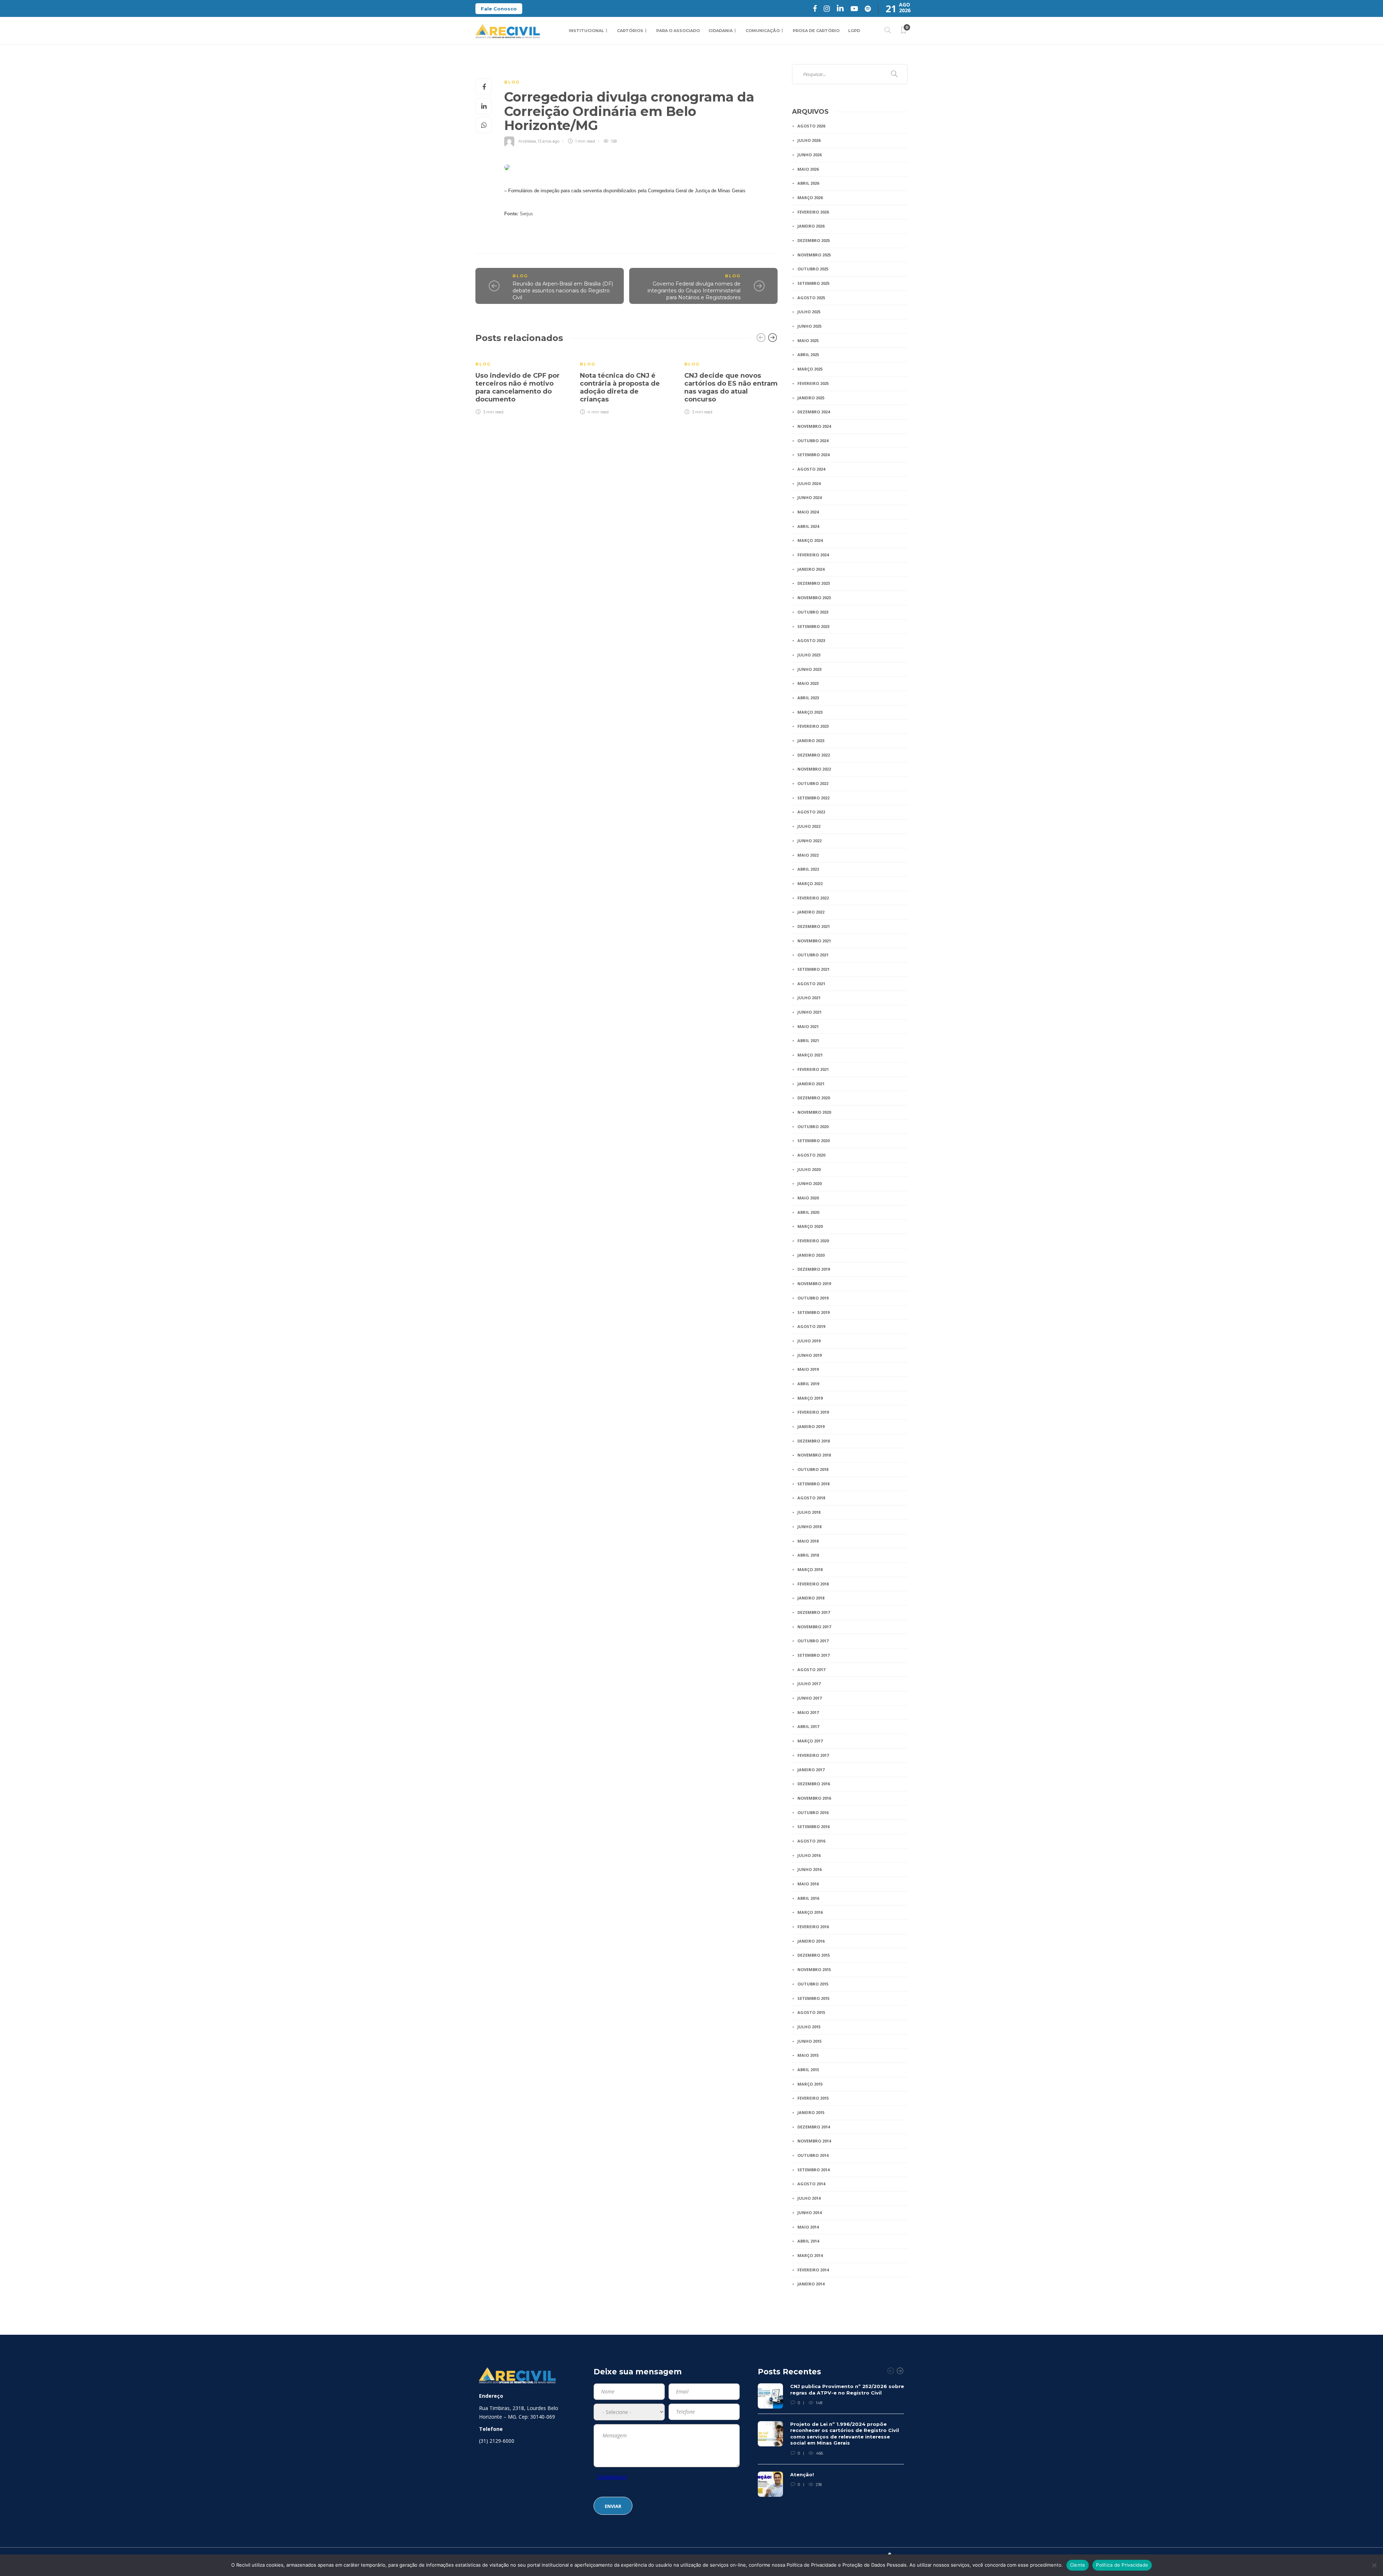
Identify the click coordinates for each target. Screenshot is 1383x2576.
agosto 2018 (811, 1498)
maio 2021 (808, 1026)
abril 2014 (808, 2241)
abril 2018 (808, 1555)
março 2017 (810, 1741)
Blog (512, 82)
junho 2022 (809, 841)
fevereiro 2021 (813, 1069)
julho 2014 (809, 2198)
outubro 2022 (813, 783)
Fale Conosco (499, 9)
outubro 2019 (813, 1298)
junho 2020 (809, 1183)
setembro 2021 (813, 969)
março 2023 (810, 712)
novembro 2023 (814, 598)
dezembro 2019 (814, 1269)
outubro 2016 (813, 1812)
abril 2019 (808, 1384)
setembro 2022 (813, 798)
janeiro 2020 (811, 1255)
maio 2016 (808, 1884)
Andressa (527, 141)
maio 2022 (808, 855)
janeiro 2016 (811, 1941)
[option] (522, 383)
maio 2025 (808, 340)
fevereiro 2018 (813, 1584)
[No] (1374, 2565)
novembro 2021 (814, 941)
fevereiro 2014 (813, 2270)
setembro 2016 (813, 1826)
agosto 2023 (811, 640)
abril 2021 (808, 1040)
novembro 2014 (814, 2141)
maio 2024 (808, 512)
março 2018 (810, 1569)
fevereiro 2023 (813, 726)
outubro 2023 (813, 612)
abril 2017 (808, 1726)
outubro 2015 (813, 1984)
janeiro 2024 (811, 569)
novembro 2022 (814, 769)
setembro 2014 (813, 2170)
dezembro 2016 (814, 1784)
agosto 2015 (811, 2012)
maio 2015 (808, 2055)
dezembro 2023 (814, 583)
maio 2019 (808, 1369)
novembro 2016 (814, 1798)
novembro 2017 (814, 1627)
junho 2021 (809, 1012)
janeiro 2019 (811, 1426)
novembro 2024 (814, 426)
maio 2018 (808, 1541)
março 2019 (810, 1398)
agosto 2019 (811, 1326)
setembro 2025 (813, 283)
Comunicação (763, 31)
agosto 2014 (811, 2184)
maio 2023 (808, 683)
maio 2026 (808, 169)
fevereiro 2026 (813, 212)
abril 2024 (808, 526)
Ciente (1078, 2565)
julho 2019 (809, 1341)
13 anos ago (549, 141)
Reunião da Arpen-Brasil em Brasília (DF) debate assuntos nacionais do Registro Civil (563, 290)
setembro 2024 (813, 455)
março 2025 (810, 369)
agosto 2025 (811, 298)
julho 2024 (809, 483)
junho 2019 (809, 1355)
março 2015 (810, 2084)
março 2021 (810, 1055)
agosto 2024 (811, 469)
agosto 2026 (811, 126)
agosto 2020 (811, 1155)
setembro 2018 (813, 1484)
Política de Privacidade (1122, 2565)
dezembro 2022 (814, 755)
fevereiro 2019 (813, 1412)
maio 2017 (808, 1712)
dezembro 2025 (814, 240)
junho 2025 (809, 326)
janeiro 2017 (811, 1770)
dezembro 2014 (814, 2127)
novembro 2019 (814, 1283)
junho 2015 (809, 2041)
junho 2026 (809, 155)
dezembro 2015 (814, 1955)
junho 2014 (809, 2213)
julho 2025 (809, 312)
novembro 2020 (814, 1112)
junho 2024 (809, 497)
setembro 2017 (813, 1655)
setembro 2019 (813, 1312)
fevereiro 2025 (813, 383)
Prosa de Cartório (816, 31)
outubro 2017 (813, 1641)
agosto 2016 (811, 1841)
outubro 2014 (813, 2155)
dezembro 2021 (814, 926)
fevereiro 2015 (813, 2098)
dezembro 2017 (814, 1612)
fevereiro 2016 (813, 1927)
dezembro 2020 (814, 1098)
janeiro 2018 (811, 1598)
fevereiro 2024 (813, 555)
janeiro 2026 (811, 226)
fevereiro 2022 (813, 898)
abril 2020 (808, 1212)
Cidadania (720, 31)
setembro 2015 (813, 1998)
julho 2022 (809, 826)
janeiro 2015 (811, 2112)
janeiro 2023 (811, 741)
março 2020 (810, 1226)
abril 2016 (808, 1898)
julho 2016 (809, 1855)
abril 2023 (808, 698)
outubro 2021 (813, 955)
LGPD (854, 31)
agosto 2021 (811, 984)
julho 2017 (809, 1684)
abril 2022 (808, 869)
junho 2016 (809, 1869)
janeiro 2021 (811, 1084)
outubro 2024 (813, 441)
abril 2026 (808, 183)
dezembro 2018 (814, 1441)
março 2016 (810, 1912)
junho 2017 (809, 1698)
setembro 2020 (813, 1141)
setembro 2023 (813, 626)
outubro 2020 (813, 1127)
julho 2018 (809, 1512)
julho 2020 (809, 1169)
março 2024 (810, 540)
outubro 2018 (813, 1469)
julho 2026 (809, 140)
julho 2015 (809, 2027)
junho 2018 (809, 1527)
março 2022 (810, 883)
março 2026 (810, 198)
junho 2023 (809, 669)
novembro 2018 (814, 1455)
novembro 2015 (814, 1969)
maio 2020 (808, 1198)
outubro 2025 (813, 269)
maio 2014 (808, 2227)
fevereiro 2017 (813, 1755)
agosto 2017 (811, 1670)
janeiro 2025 (811, 398)
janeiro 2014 (811, 2284)
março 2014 (810, 2255)
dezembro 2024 (814, 412)
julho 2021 (809, 998)
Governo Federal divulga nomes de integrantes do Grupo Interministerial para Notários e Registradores (694, 290)
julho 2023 (809, 655)
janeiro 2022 (811, 912)
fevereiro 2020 (813, 1241)
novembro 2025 (814, 255)
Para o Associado (678, 31)
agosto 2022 (811, 812)
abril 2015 (808, 2070)
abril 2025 (808, 354)
